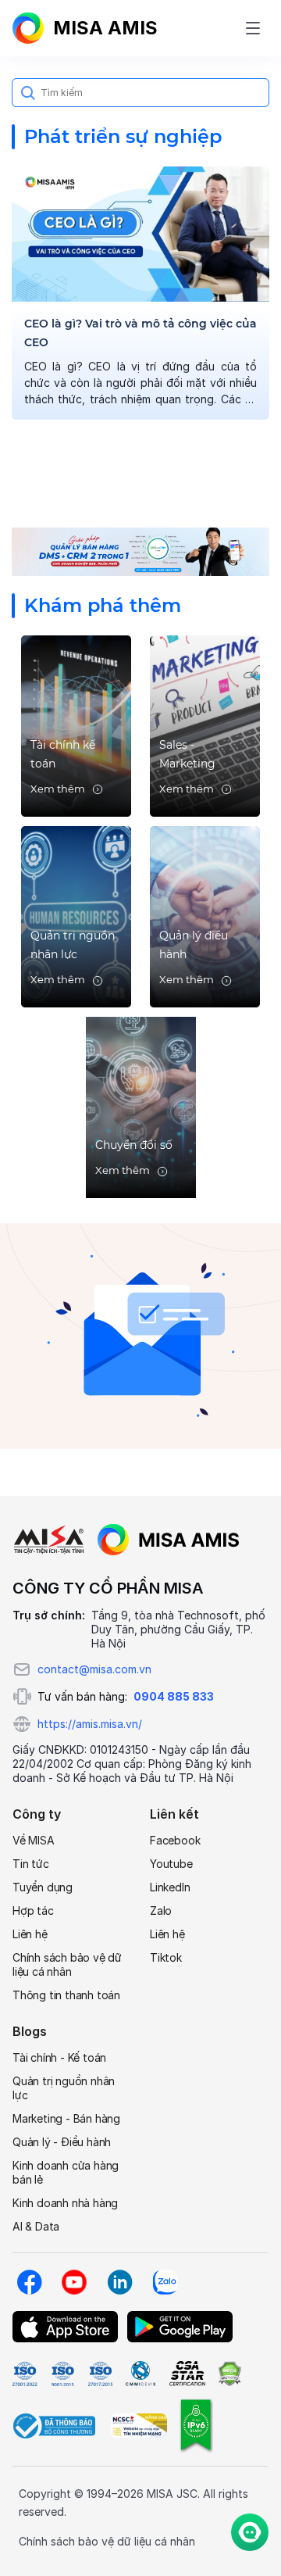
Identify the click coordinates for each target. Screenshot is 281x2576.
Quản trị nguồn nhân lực (64, 2088)
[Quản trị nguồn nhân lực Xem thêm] (76, 916)
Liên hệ (30, 1934)
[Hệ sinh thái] (169, 1540)
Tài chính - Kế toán (59, 2057)
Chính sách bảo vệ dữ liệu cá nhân (67, 1964)
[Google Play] (180, 2327)
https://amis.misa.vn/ (90, 1724)
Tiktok (166, 1957)
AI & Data (36, 2226)
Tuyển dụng (43, 1887)
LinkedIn (170, 1887)
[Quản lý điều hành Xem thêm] (205, 916)
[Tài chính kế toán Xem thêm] (76, 725)
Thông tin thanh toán (66, 1995)
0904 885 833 (174, 1696)
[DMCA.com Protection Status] (229, 2374)
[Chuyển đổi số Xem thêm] (141, 1106)
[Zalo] (165, 2282)
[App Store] (65, 2327)
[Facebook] (29, 2282)
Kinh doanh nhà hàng (65, 2203)
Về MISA (34, 1840)
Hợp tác (33, 1911)
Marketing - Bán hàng (66, 2118)
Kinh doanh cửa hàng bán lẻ (66, 2172)
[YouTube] (74, 2282)
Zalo (161, 1911)
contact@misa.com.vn (94, 1669)
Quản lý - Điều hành (62, 2142)
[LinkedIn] (119, 2282)
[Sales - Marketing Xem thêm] (205, 725)
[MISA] (49, 1540)
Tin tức (31, 1864)
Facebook (175, 1840)
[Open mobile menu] (253, 28)
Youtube (171, 1864)
